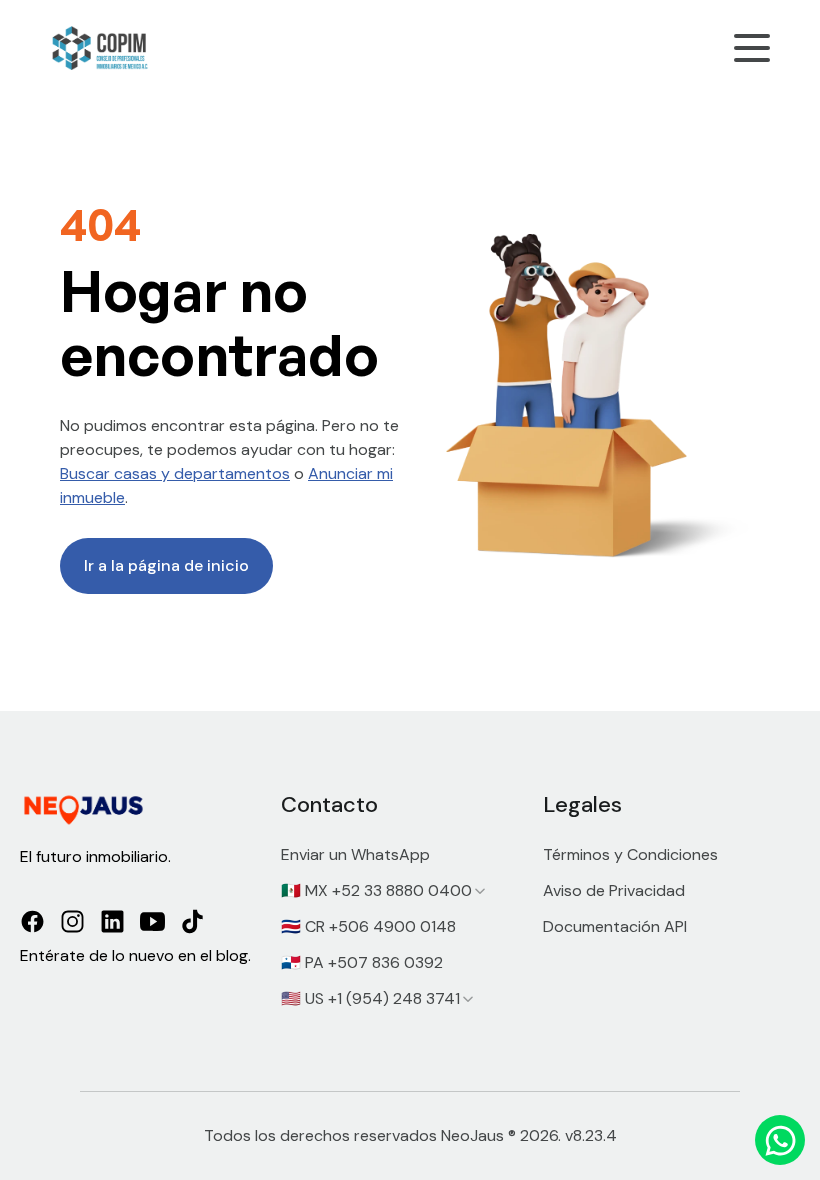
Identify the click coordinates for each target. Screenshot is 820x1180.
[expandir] (480, 891)
